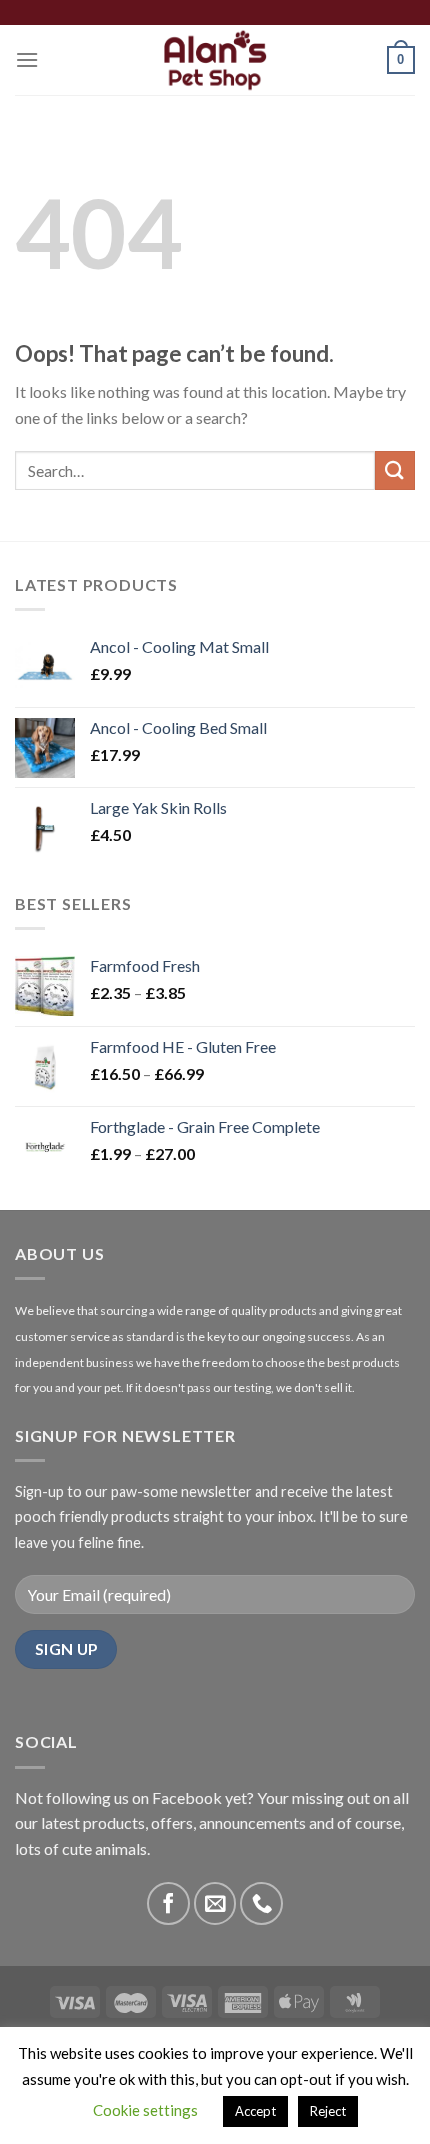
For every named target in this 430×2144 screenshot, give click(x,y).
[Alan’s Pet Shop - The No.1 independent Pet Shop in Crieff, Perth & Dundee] (215, 60)
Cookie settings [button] (145, 2110)
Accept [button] (255, 2111)
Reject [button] (328, 2111)
